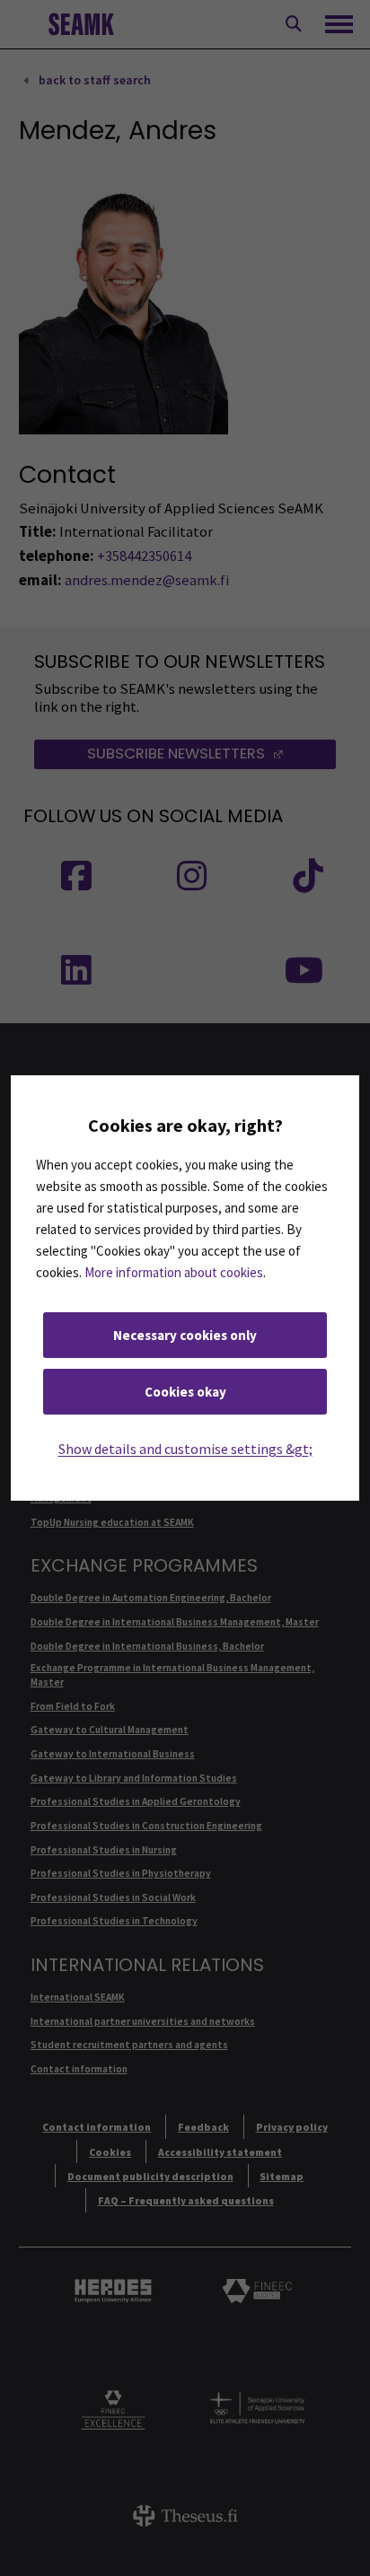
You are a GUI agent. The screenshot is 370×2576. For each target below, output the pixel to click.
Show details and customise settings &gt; (185, 1449)
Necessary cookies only (185, 1335)
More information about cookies (174, 1272)
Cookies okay (185, 1392)
